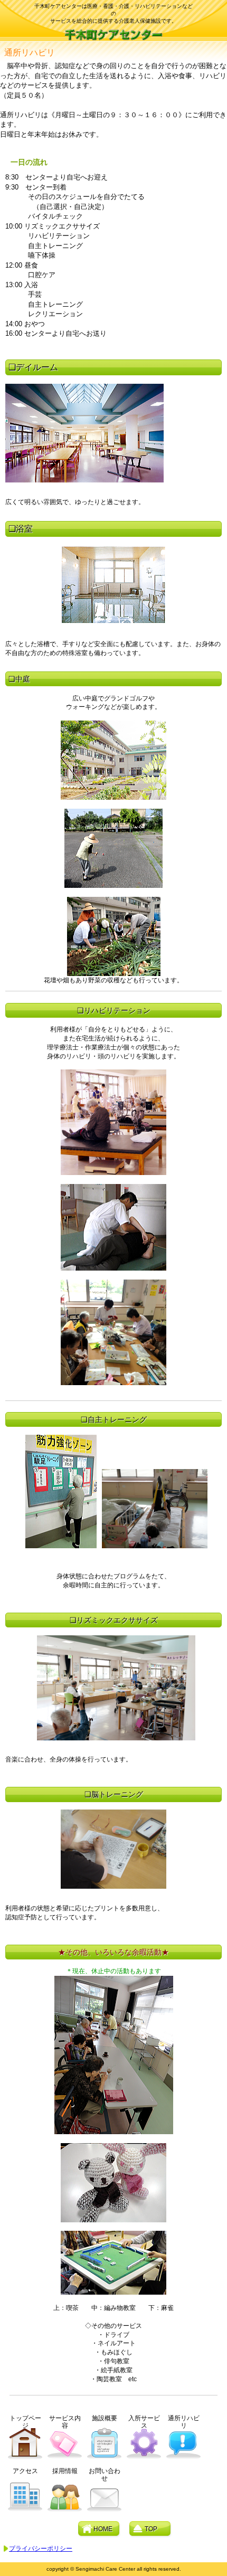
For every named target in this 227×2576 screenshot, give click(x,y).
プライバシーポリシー (41, 2549)
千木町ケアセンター (114, 34)
